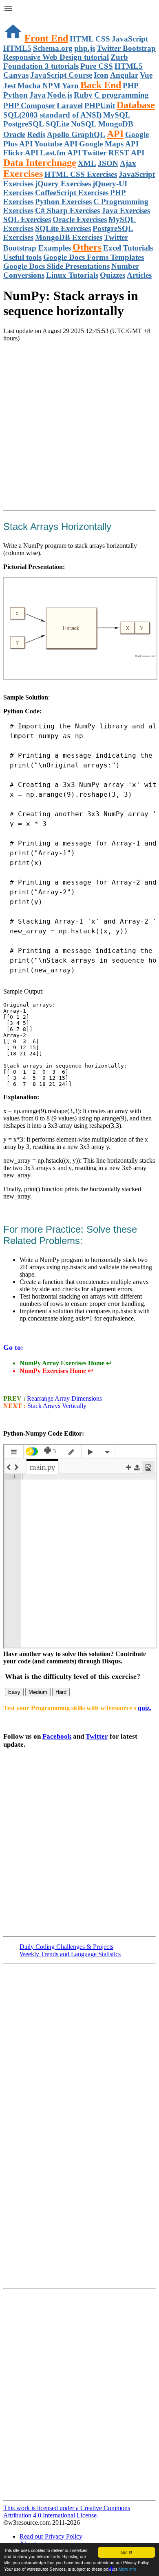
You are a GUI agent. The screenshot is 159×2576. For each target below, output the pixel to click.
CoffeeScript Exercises (72, 193)
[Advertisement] (79, 428)
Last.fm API (60, 153)
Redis (36, 134)
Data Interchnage (40, 163)
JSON (108, 163)
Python (15, 95)
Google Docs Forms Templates (94, 257)
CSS (103, 39)
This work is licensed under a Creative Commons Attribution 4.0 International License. (67, 2512)
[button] (79, 9)
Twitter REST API (113, 153)
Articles (139, 275)
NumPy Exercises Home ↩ (56, 1371)
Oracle (14, 134)
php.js (85, 48)
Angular (124, 75)
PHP (131, 86)
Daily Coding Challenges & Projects (66, 1947)
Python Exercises (63, 202)
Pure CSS (97, 66)
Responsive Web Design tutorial (56, 57)
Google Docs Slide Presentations (56, 266)
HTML (82, 39)
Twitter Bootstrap (126, 48)
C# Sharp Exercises (67, 210)
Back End (101, 85)
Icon (101, 75)
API (115, 134)
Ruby (83, 95)
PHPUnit (100, 106)
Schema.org (53, 48)
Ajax (128, 163)
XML (87, 163)
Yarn (70, 86)
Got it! (126, 2552)
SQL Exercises (27, 219)
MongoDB (116, 124)
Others (87, 247)
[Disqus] (79, 2394)
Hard (61, 1692)
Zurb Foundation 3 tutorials (66, 62)
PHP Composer (29, 106)
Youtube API (56, 144)
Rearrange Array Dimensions (64, 1398)
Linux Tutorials (72, 275)
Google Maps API (109, 144)
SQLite (57, 124)
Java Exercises (126, 210)
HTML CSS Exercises (81, 174)
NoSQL (84, 124)
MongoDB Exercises (69, 237)
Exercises (23, 174)
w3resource (18, 18)
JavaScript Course (61, 75)
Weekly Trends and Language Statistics (70, 1954)
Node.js (60, 95)
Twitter (97, 1736)
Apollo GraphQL (76, 134)
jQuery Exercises (63, 184)
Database (136, 105)
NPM (51, 86)
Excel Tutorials (128, 248)
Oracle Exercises (80, 219)
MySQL (117, 115)
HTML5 (17, 48)
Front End (46, 38)
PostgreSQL (24, 124)
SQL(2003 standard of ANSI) (52, 115)
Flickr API (21, 153)
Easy (14, 1692)
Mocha (29, 86)
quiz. (145, 1708)
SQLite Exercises (63, 228)
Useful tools (22, 257)
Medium (38, 1692)
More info (127, 2569)
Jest (10, 86)
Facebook (57, 1736)
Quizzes (113, 275)
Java (38, 95)
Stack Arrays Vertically (57, 1406)
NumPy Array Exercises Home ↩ (65, 1363)
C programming (121, 95)
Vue (146, 75)
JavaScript (130, 39)
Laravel (70, 106)
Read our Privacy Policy (51, 2536)
